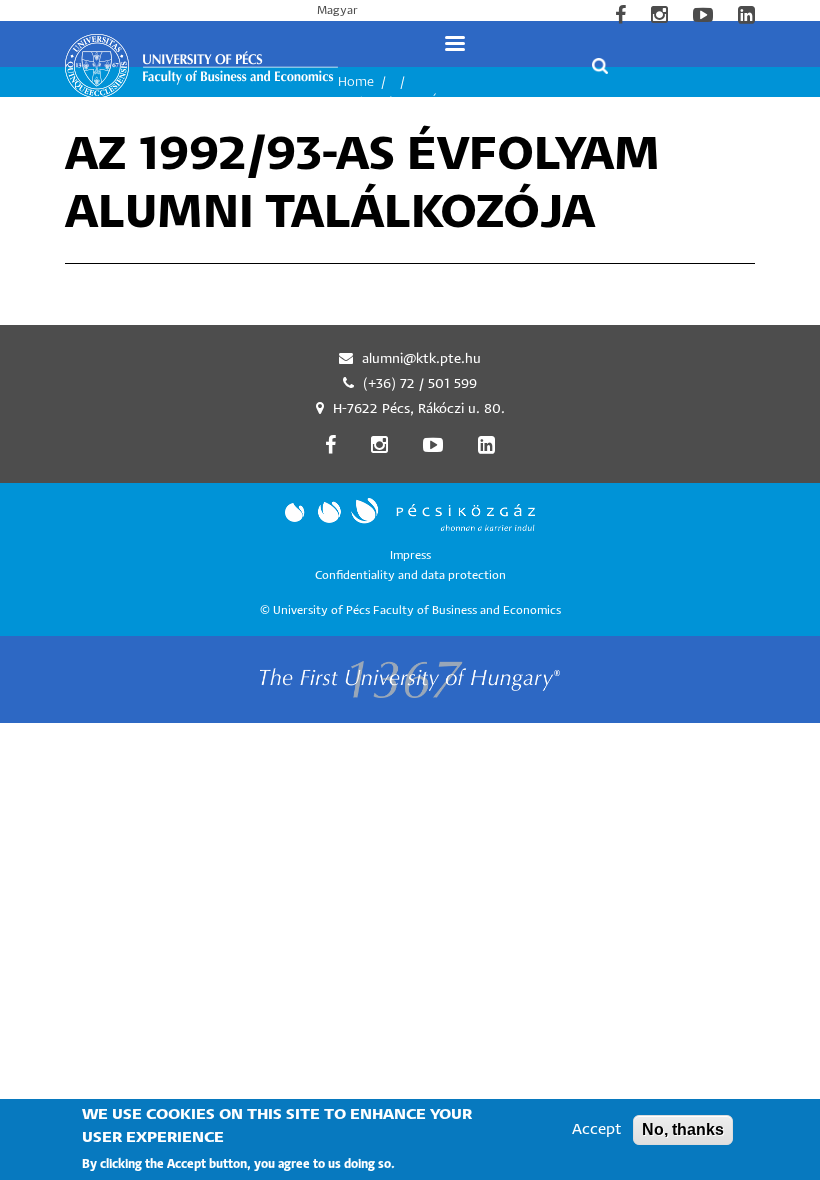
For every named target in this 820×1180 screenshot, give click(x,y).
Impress (410, 555)
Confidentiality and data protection (410, 575)
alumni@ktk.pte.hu (421, 359)
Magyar (337, 10)
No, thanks (683, 1129)
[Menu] (454, 43)
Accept (596, 1129)
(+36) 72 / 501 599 (420, 384)
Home (356, 82)
